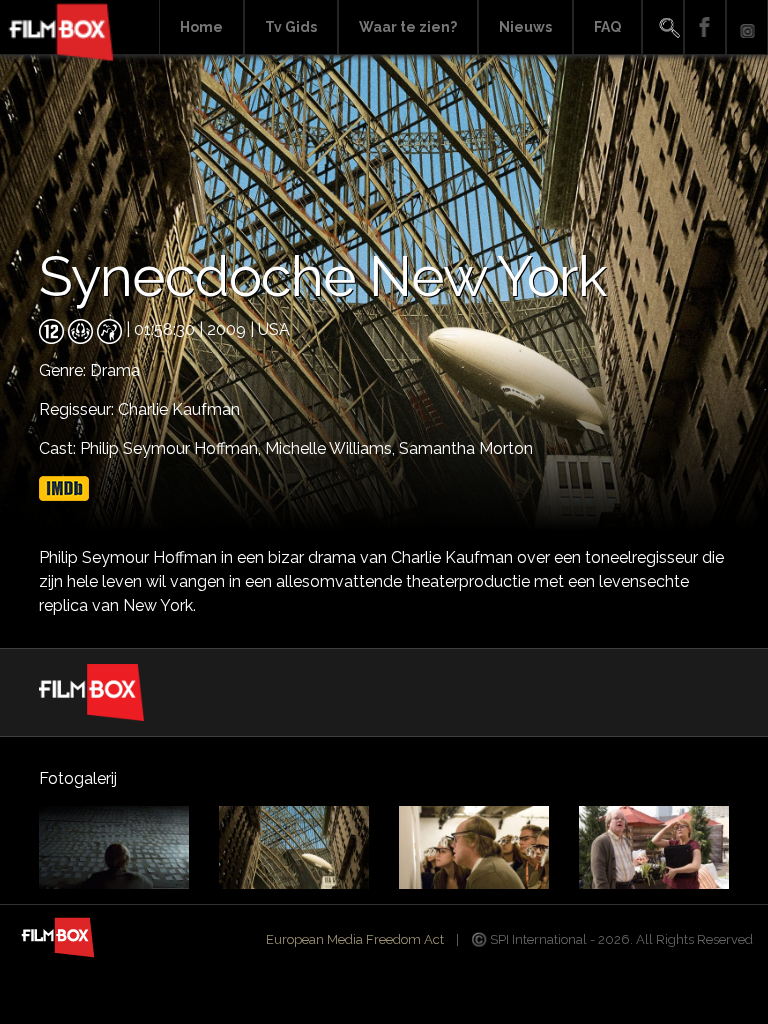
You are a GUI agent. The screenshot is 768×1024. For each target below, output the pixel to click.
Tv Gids (291, 27)
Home (201, 27)
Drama (115, 370)
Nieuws (525, 27)
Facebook (705, 27)
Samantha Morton (466, 448)
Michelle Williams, (332, 448)
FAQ (607, 27)
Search (663, 27)
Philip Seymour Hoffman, (172, 448)
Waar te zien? (408, 27)
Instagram (747, 27)
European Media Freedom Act (355, 939)
